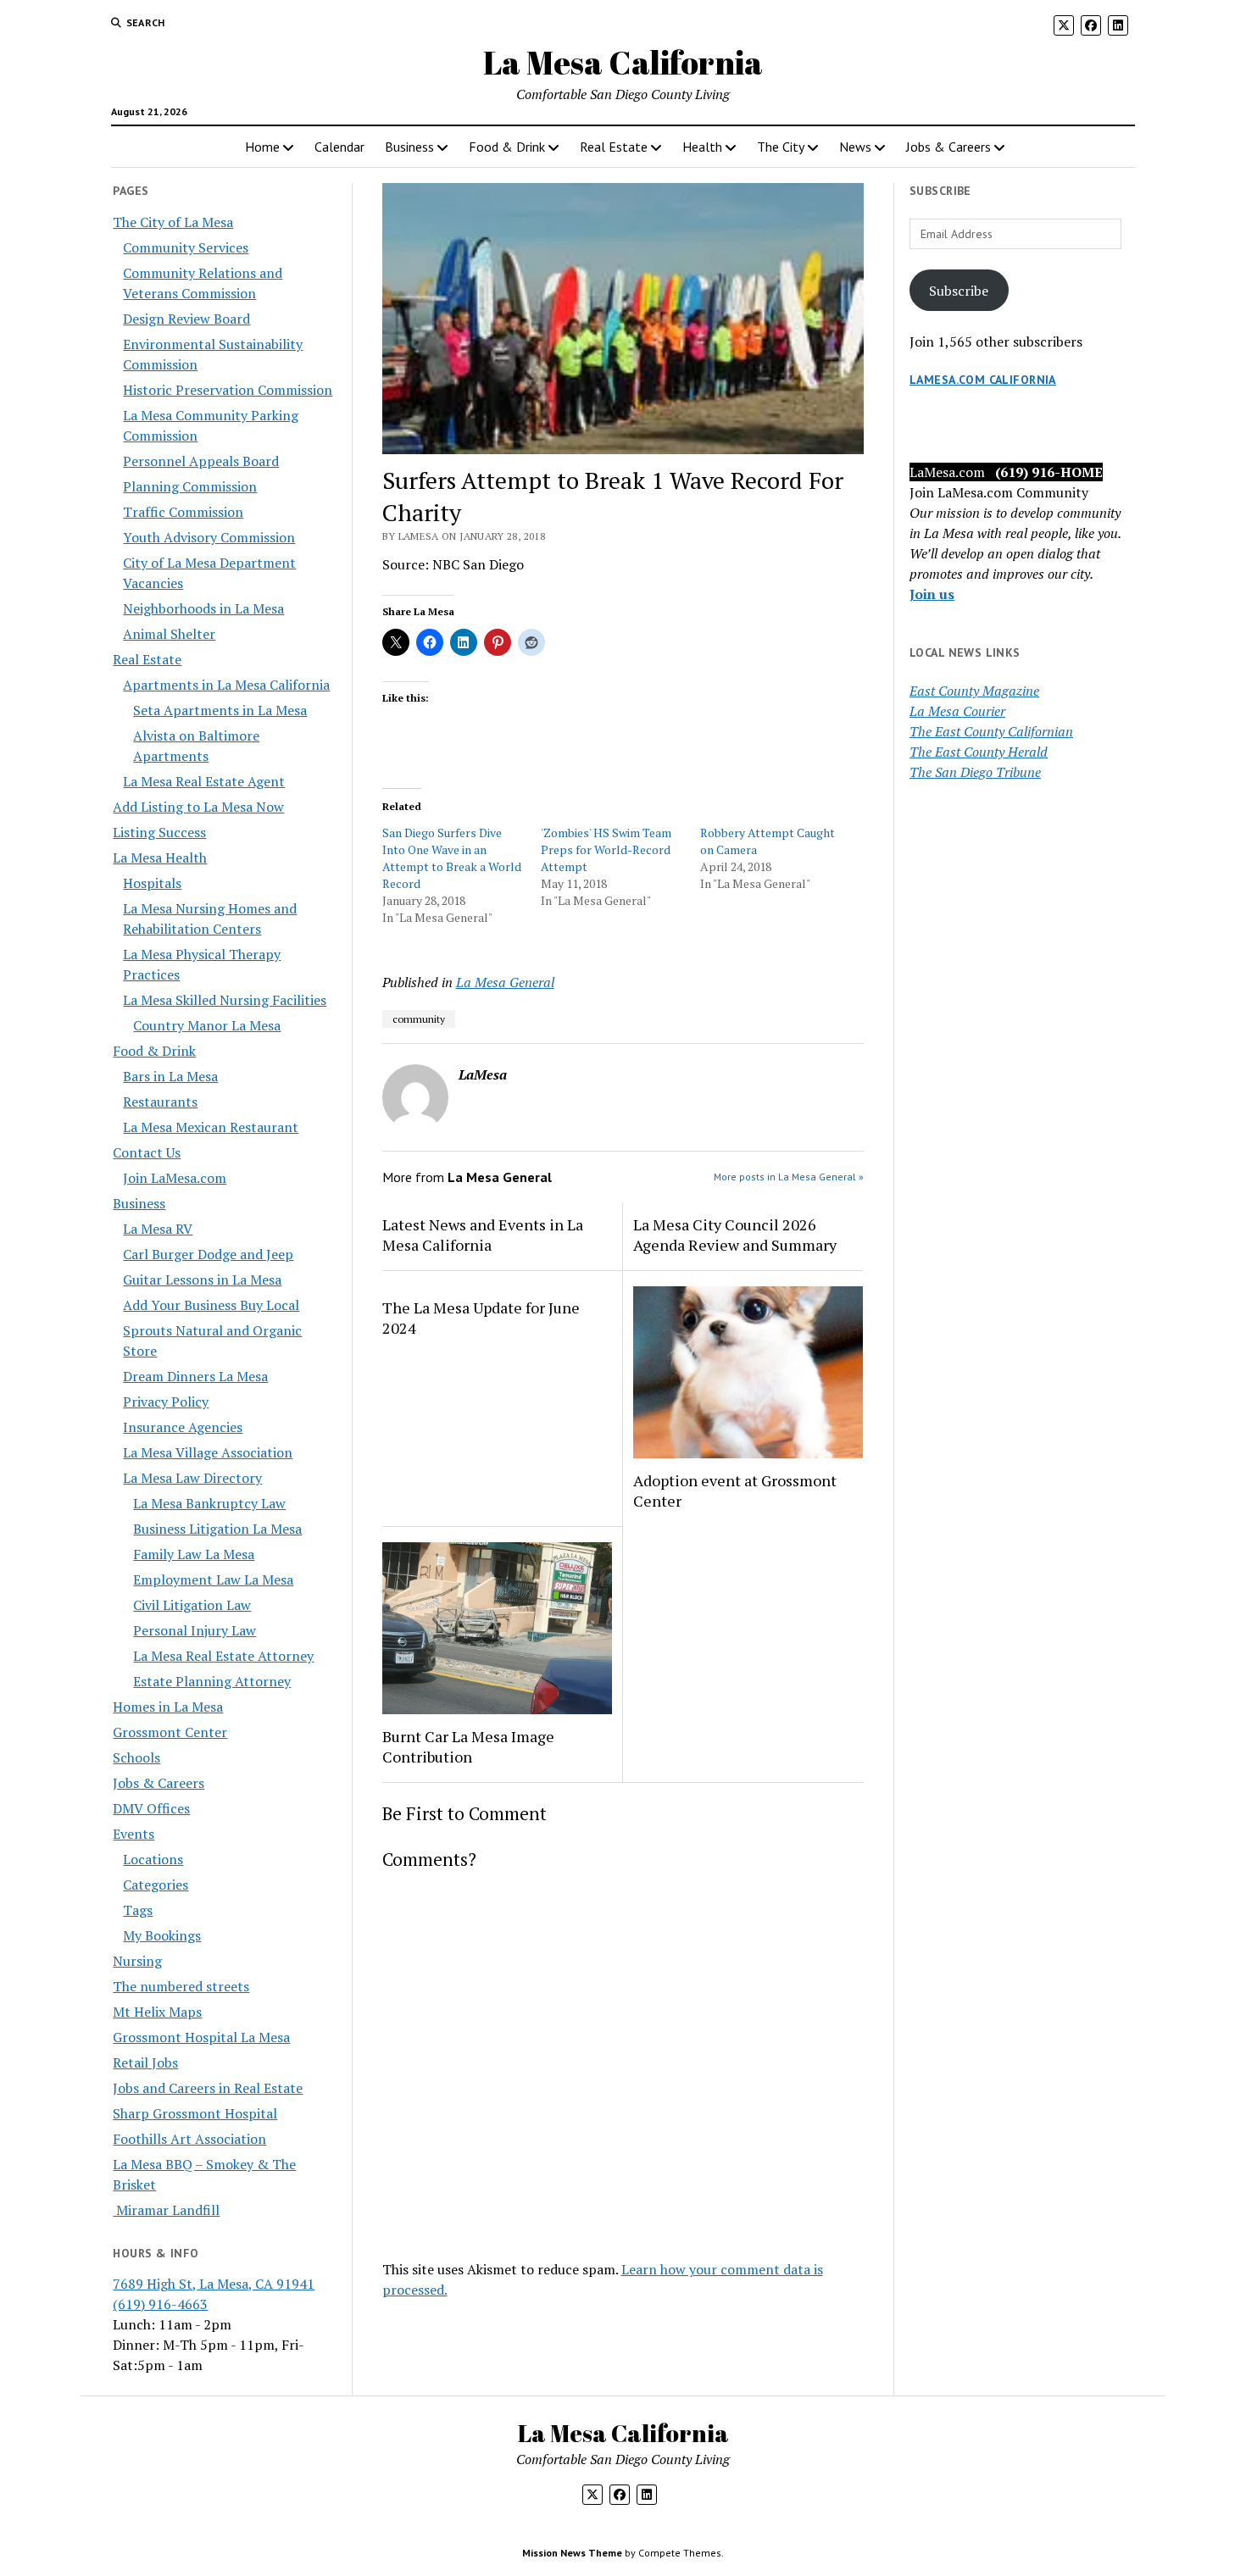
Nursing (137, 1961)
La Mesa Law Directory (192, 1478)
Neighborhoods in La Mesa (203, 608)
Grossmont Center (170, 1732)
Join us (932, 594)
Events (133, 1834)
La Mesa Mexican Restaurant (211, 1127)
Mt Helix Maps (157, 2012)
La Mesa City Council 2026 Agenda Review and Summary (735, 1235)
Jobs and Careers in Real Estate (208, 2088)
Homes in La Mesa (168, 1707)
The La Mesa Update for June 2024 (481, 1318)
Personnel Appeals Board (201, 461)
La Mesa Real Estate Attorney (223, 1656)
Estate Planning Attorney (212, 1681)
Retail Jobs (145, 2062)
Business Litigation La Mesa (217, 1529)
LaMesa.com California (983, 380)
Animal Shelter (169, 634)
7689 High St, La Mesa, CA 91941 (214, 2284)
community (419, 1019)
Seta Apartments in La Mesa (220, 710)
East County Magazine (974, 691)
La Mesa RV (158, 1229)
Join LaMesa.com (175, 1178)
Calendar (339, 147)
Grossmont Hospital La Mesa (201, 2037)
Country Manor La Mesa (207, 1025)
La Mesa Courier (957, 711)
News (855, 147)
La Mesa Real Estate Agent (204, 781)
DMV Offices (151, 1808)
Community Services (186, 247)
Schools (136, 1757)
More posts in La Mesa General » (789, 1177)
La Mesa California (623, 62)
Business (409, 147)
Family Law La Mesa (194, 1554)
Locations (153, 1859)
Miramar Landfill (166, 2210)
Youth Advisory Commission (209, 537)
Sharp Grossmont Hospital (195, 2113)
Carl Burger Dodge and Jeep (208, 1254)
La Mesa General (505, 982)
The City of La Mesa (173, 222)
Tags (138, 1910)
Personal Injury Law (195, 1630)
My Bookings (162, 1935)
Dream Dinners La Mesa (195, 1376)
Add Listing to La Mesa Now (198, 807)
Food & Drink (507, 147)
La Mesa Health (160, 858)
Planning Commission (190, 486)
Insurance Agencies (183, 1427)
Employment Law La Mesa (213, 1579)
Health (702, 147)
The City (781, 147)
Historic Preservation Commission (228, 390)
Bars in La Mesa (170, 1076)
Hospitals (152, 883)
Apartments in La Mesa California (226, 685)
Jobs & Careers (948, 147)
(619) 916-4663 (160, 2304)
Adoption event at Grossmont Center (735, 1491)
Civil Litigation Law (192, 1605)
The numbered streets (181, 1986)
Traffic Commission (183, 512)
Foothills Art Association (189, 2139)
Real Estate (614, 147)
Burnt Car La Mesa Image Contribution (468, 1746)
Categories (156, 1885)
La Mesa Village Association (208, 1452)
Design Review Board (186, 319)
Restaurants (160, 1102)
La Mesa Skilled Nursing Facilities (225, 1000)
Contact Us (147, 1152)
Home (262, 147)
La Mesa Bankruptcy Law (209, 1503)
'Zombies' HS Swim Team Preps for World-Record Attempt (606, 849)
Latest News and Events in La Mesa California (483, 1235)
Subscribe (959, 291)
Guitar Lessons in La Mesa (202, 1280)
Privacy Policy (166, 1402)
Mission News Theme (572, 2553)
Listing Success (159, 832)
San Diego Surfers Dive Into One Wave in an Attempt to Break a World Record (452, 858)
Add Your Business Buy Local (211, 1305)
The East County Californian (991, 731)
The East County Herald (979, 752)
